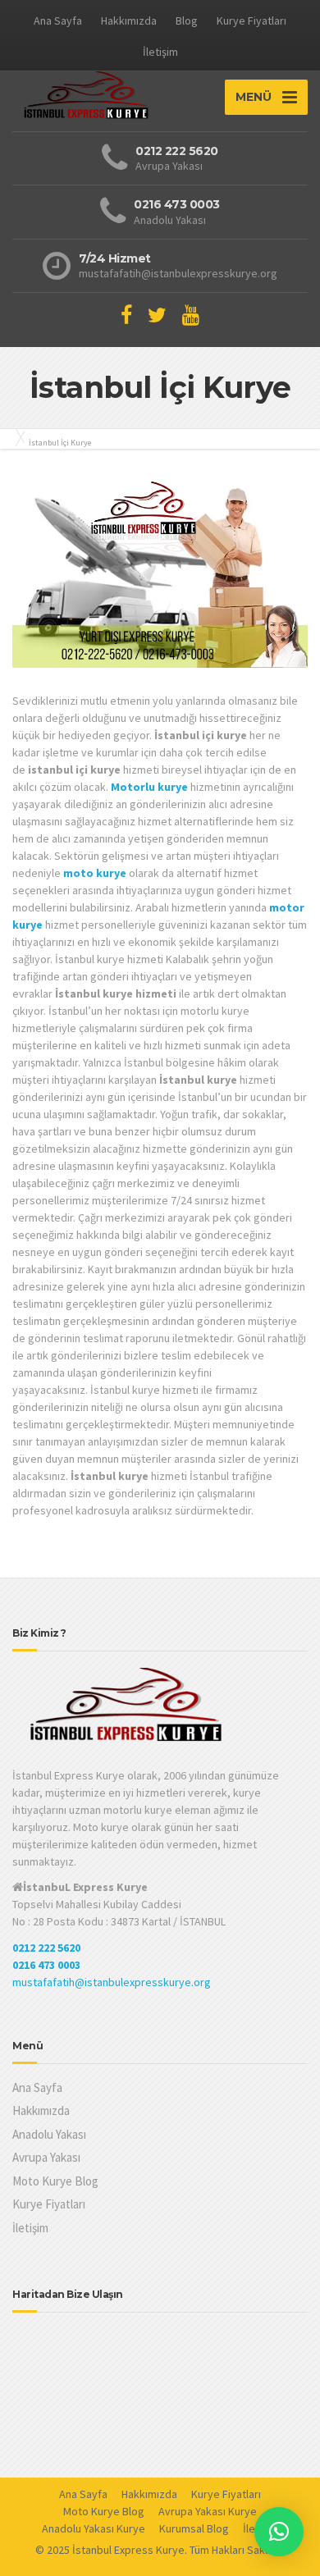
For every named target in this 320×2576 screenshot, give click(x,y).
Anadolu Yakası (49, 2134)
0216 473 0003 (46, 1965)
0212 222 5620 (46, 1948)
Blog (187, 21)
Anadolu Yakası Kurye (94, 2528)
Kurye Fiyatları (251, 21)
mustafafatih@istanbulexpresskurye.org (112, 1982)
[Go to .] (16, 437)
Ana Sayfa (58, 21)
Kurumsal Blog (194, 2528)
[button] (279, 2532)
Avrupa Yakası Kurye (208, 2511)
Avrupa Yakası (46, 2157)
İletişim (160, 52)
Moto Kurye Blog (55, 2181)
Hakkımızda (129, 21)
